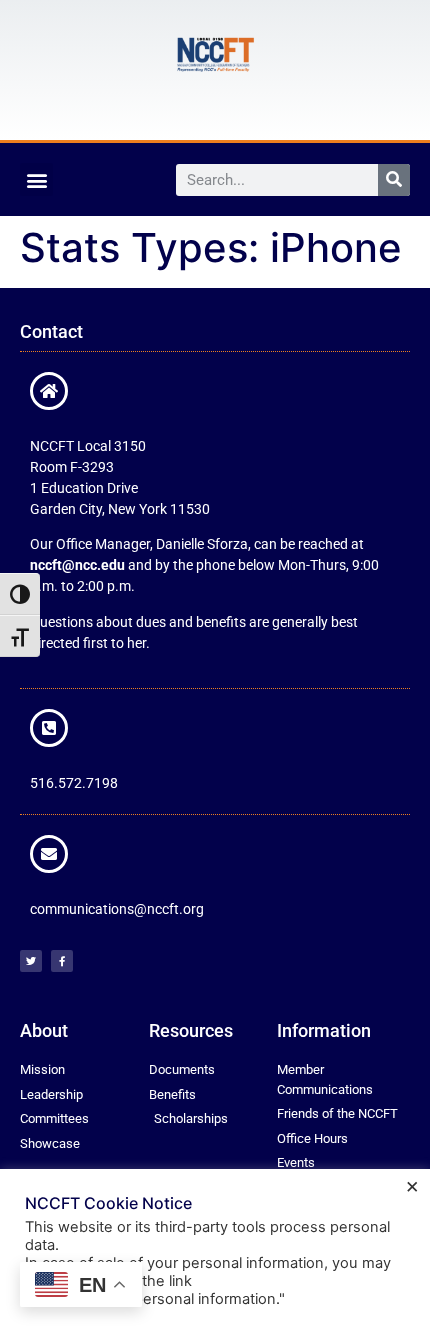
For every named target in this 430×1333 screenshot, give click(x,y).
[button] (36, 179)
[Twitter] (31, 961)
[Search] (394, 180)
